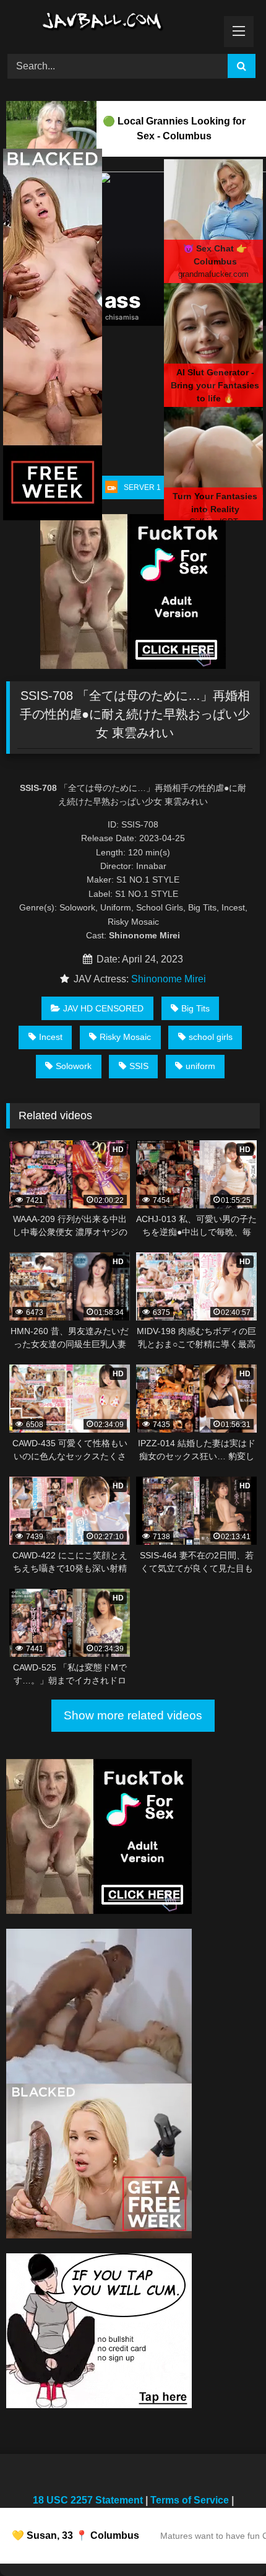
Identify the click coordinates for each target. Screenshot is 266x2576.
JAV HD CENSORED (103, 1008)
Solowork (74, 1066)
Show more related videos (133, 1715)
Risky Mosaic (125, 1037)
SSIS (139, 1066)
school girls (211, 1037)
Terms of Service (190, 2500)
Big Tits (195, 1008)
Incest (51, 1037)
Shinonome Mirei (169, 979)
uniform (200, 1066)
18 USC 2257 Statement (88, 2500)
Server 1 (142, 487)
